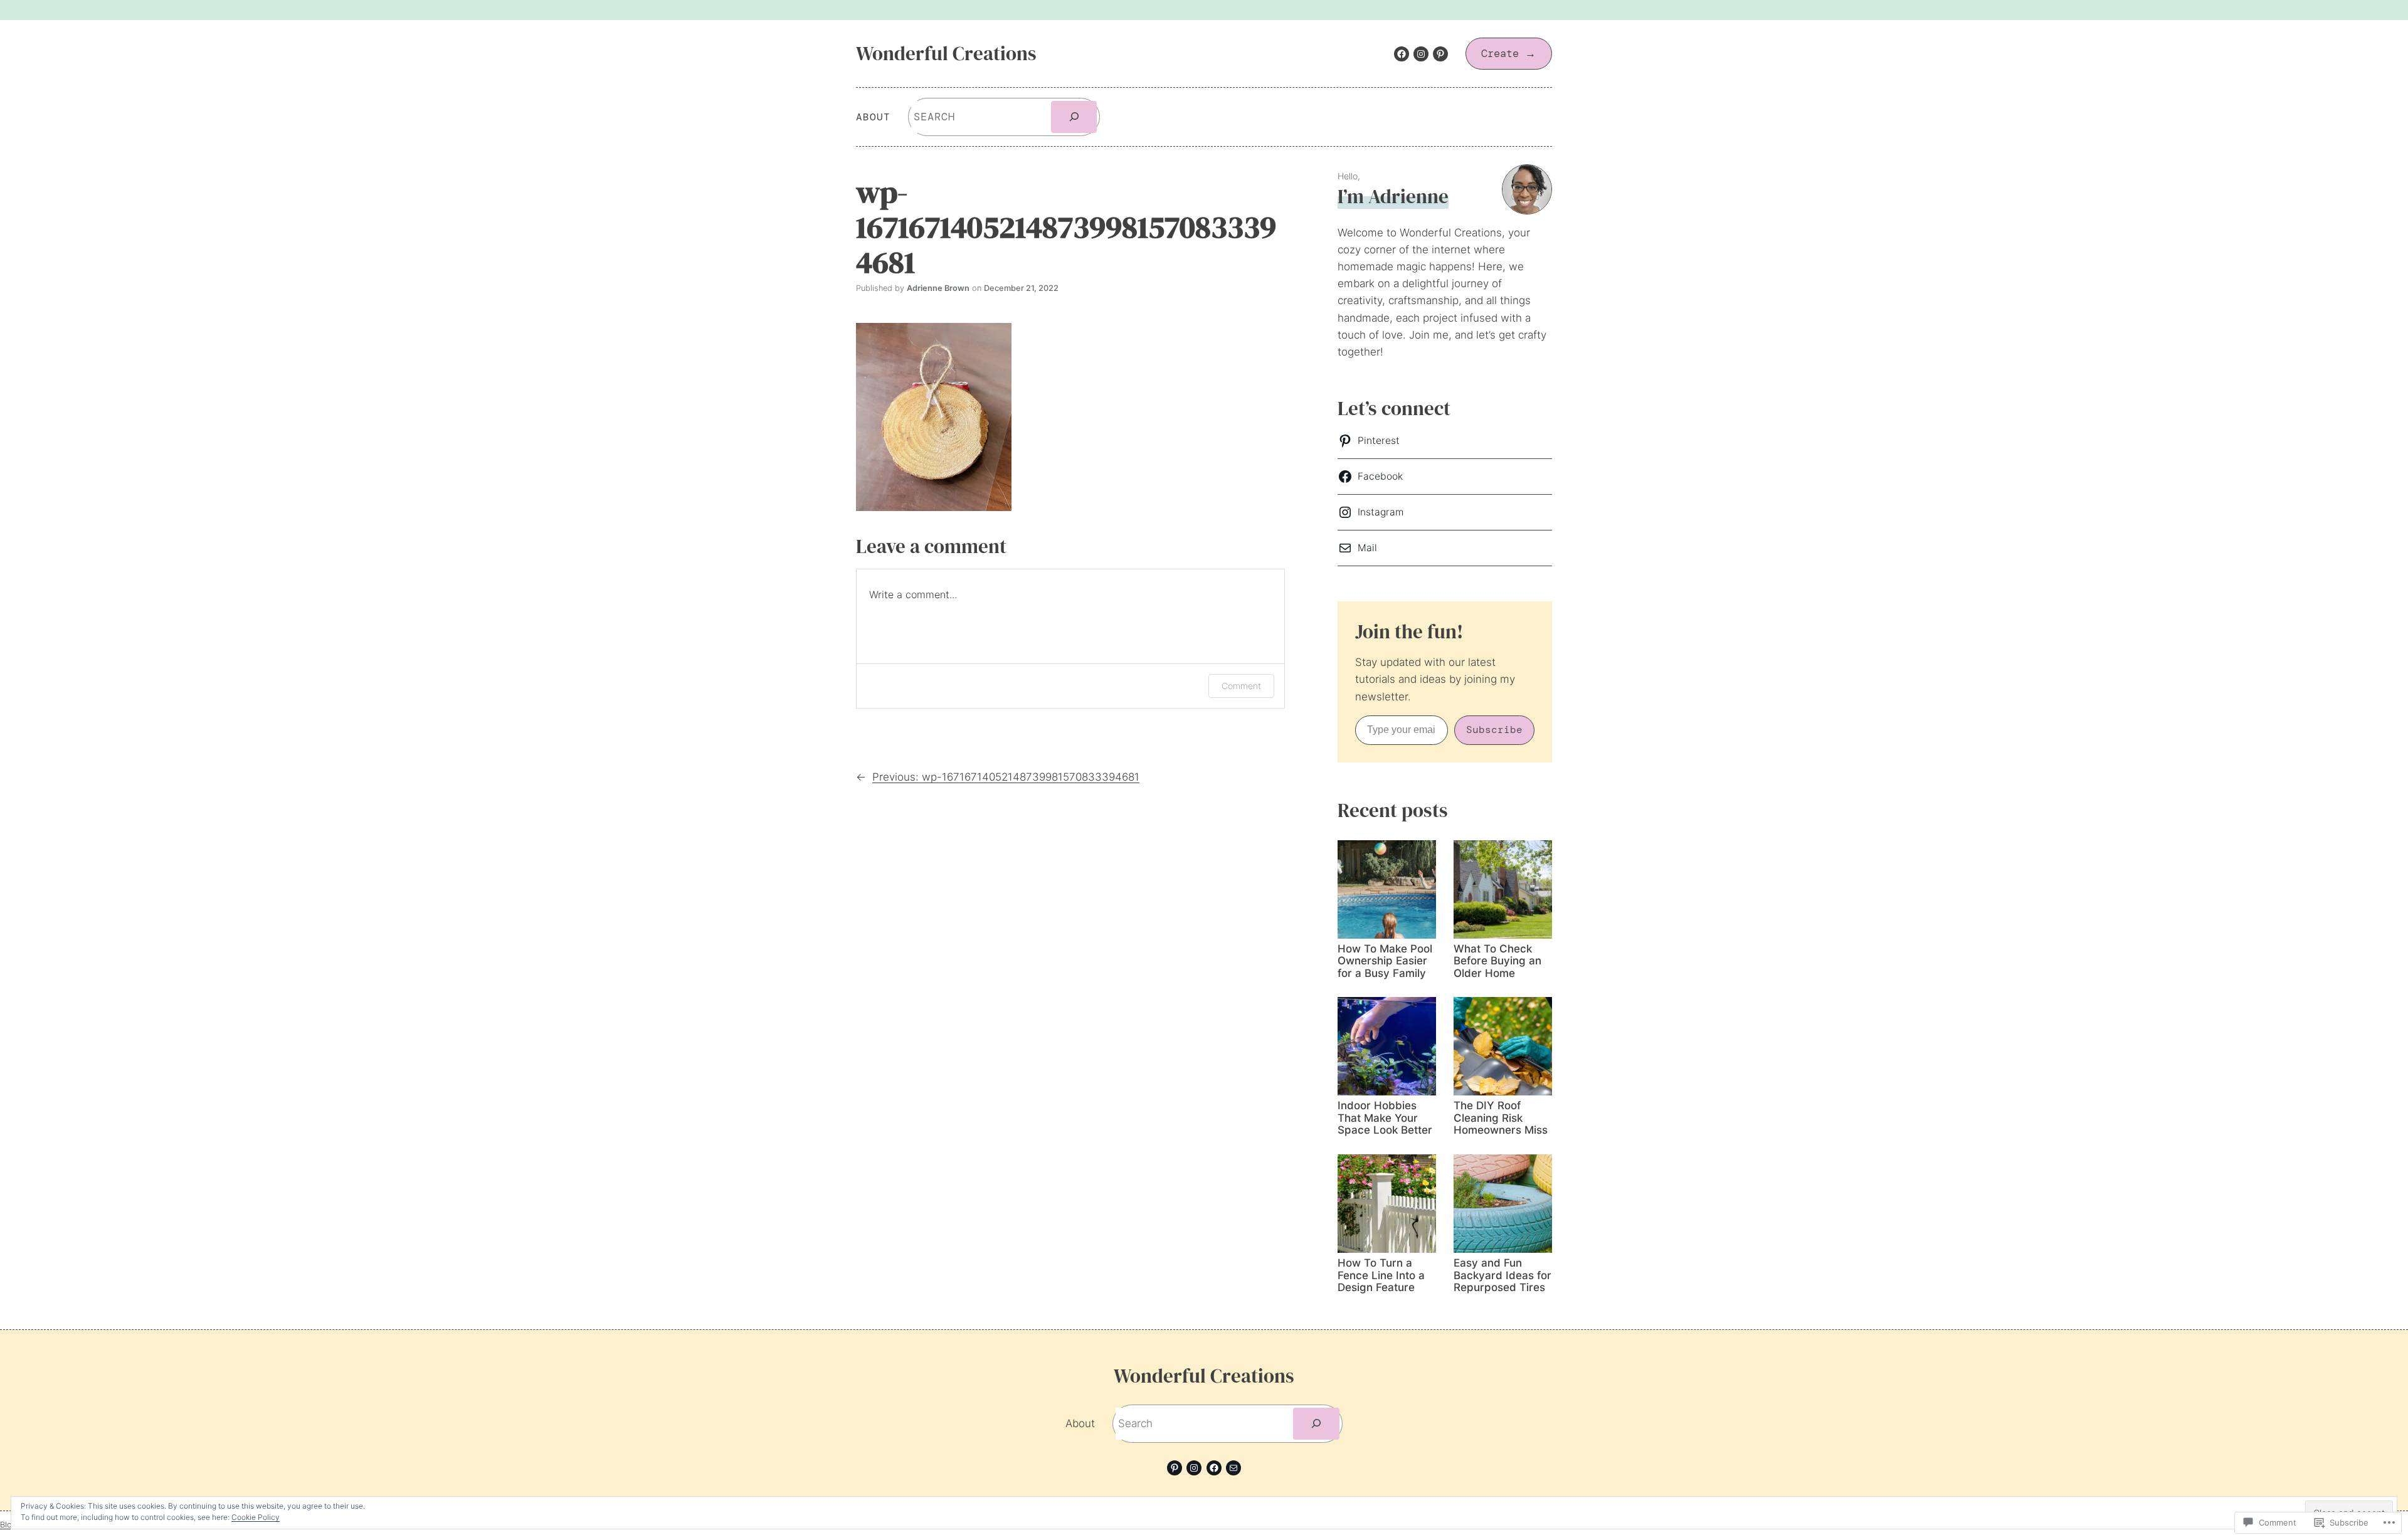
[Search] (1074, 117)
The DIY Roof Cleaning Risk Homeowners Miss (1501, 1118)
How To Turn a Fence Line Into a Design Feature (1381, 1275)
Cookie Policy (256, 1517)
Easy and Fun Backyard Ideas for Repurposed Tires (1502, 1275)
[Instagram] (1421, 54)
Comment (1241, 686)
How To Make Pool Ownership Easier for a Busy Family (1385, 961)
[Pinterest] (1440, 54)
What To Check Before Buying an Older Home (1497, 961)
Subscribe (1494, 730)
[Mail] (1233, 1468)
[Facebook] (1402, 54)
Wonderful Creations (946, 53)
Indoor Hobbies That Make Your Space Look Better (1385, 1118)
